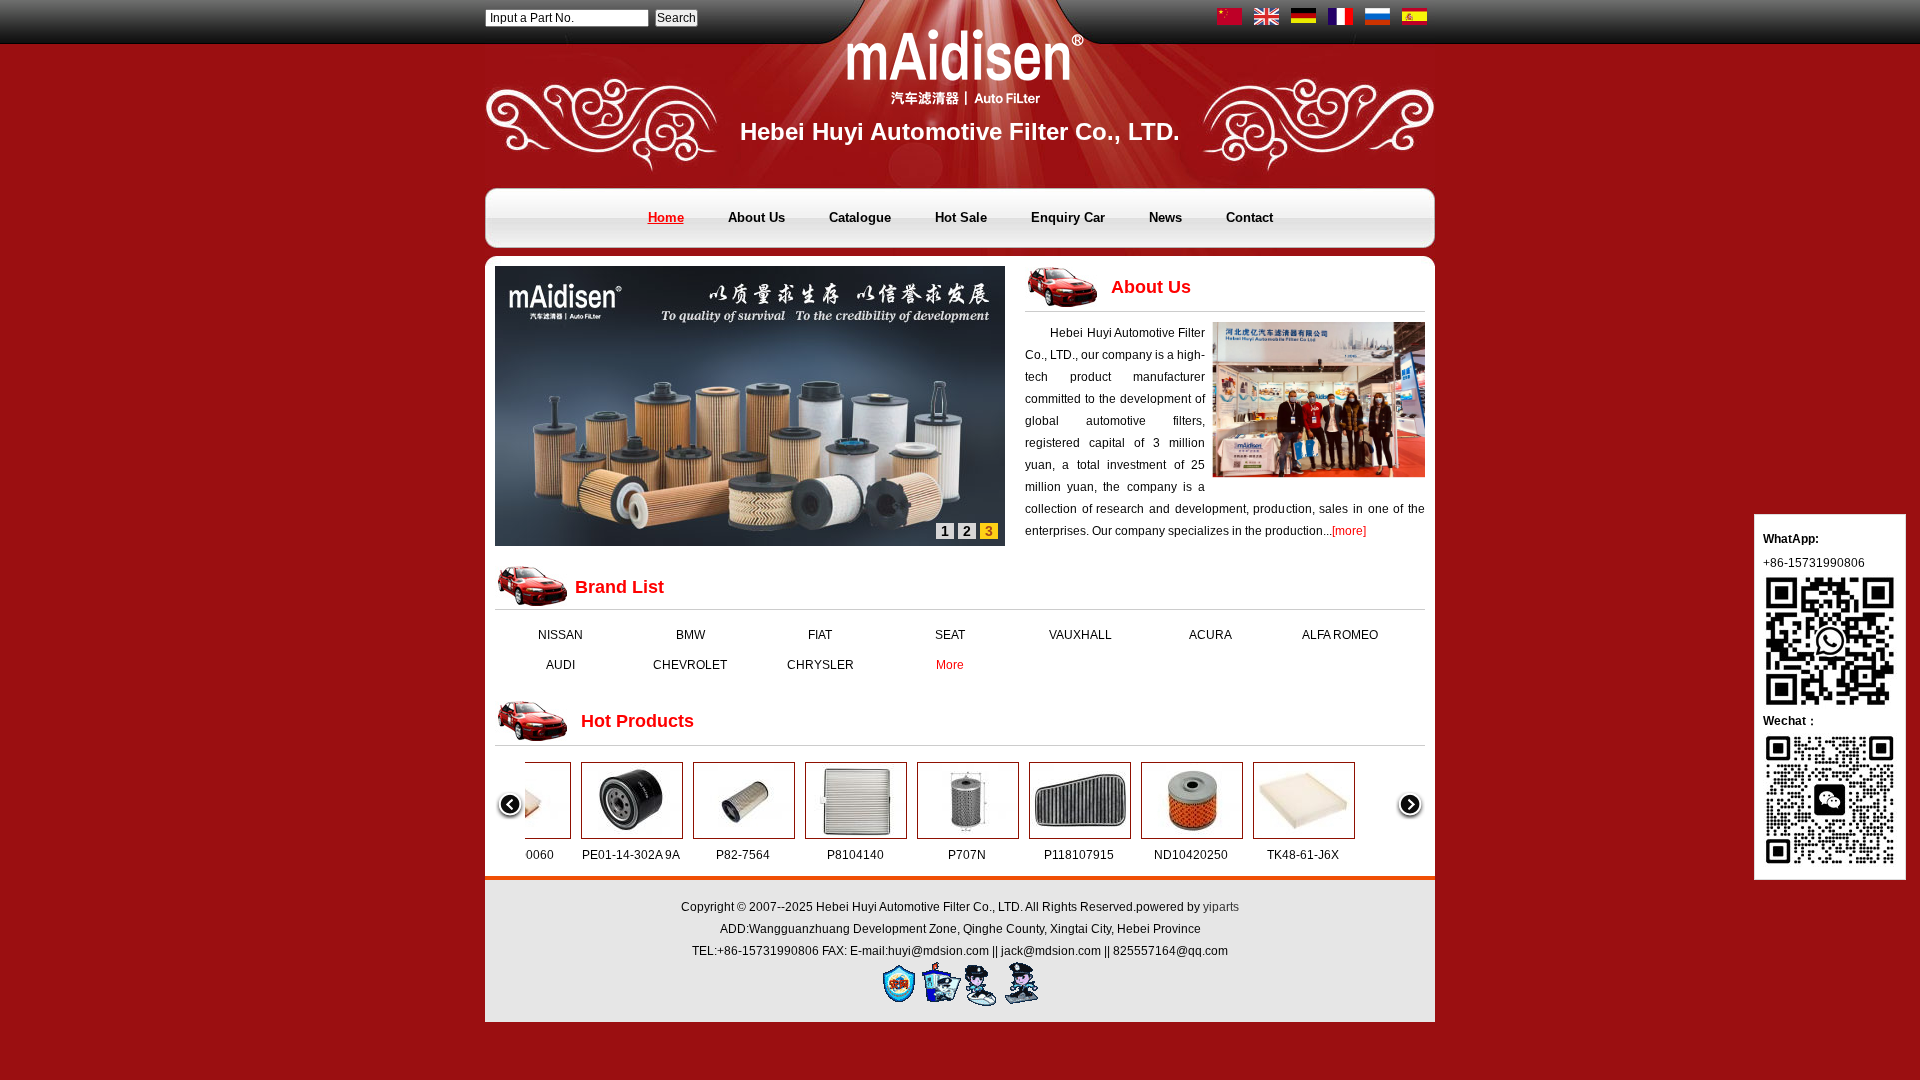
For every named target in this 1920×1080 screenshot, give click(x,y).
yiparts (1221, 907)
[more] (1349, 531)
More (950, 665)
